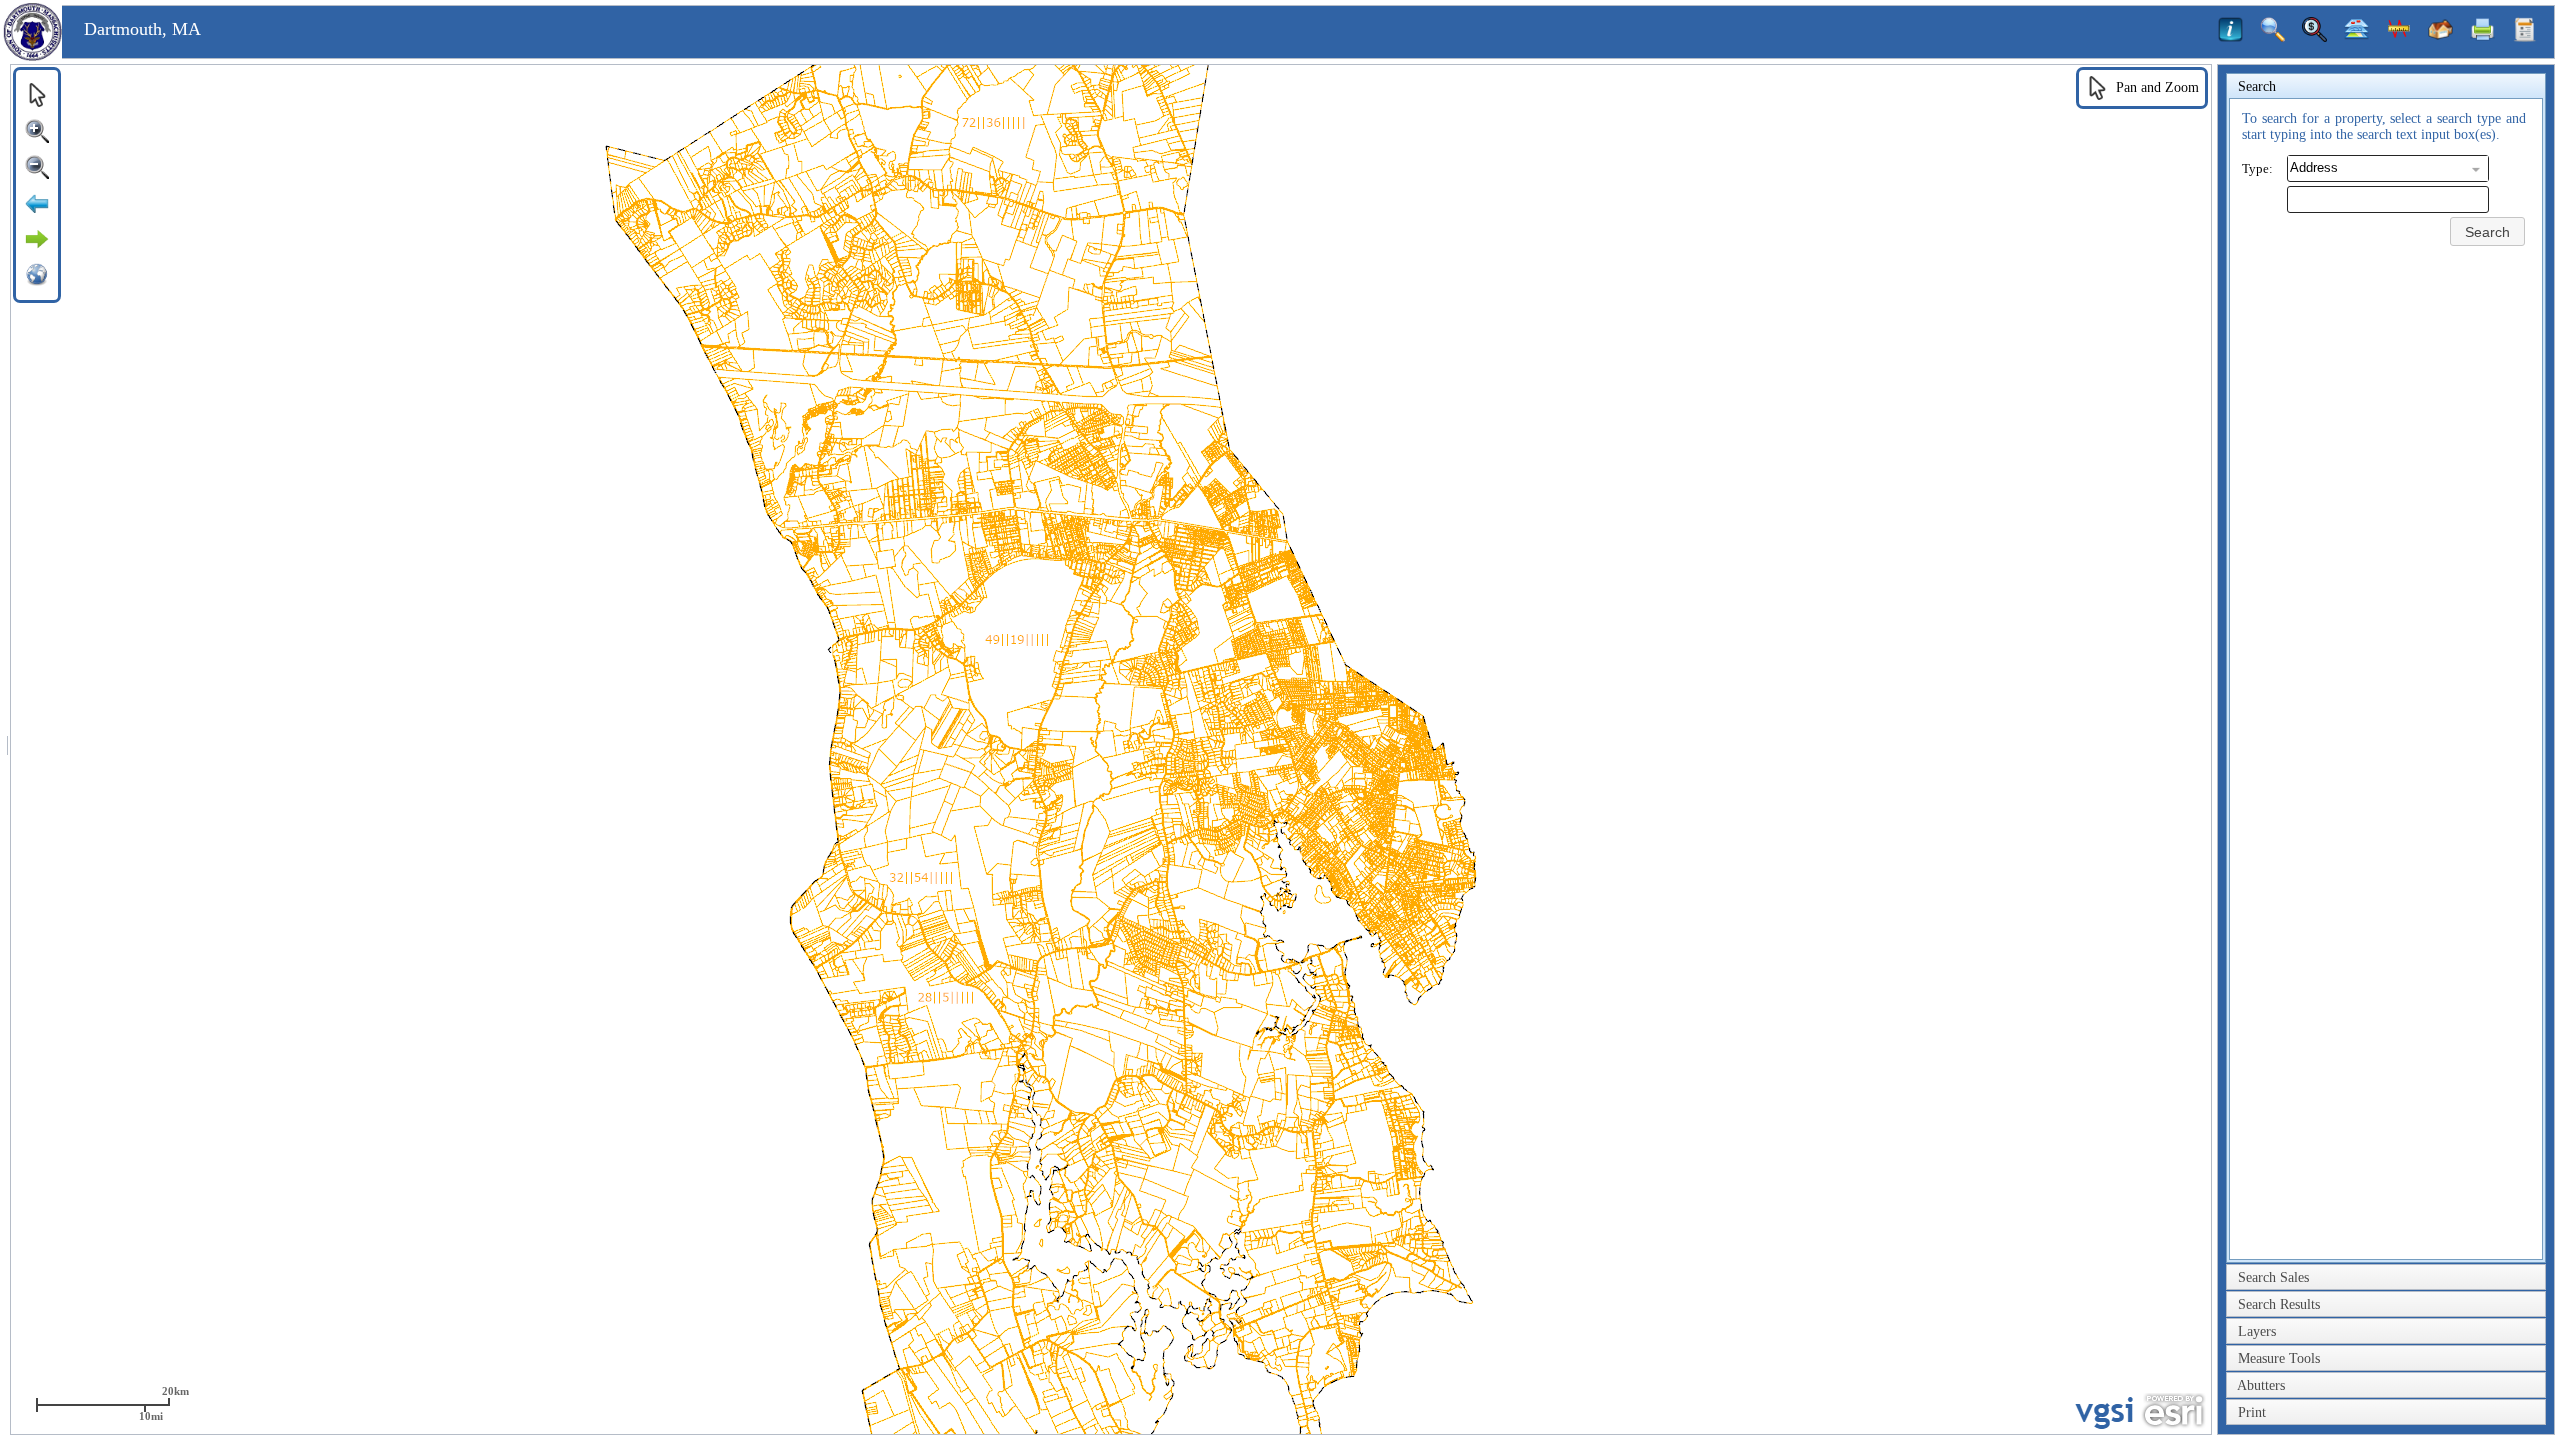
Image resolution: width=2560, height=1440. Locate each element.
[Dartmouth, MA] (32, 56)
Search (2487, 232)
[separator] (7, 749)
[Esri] (2173, 1411)
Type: (2257, 168)
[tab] (2386, 87)
